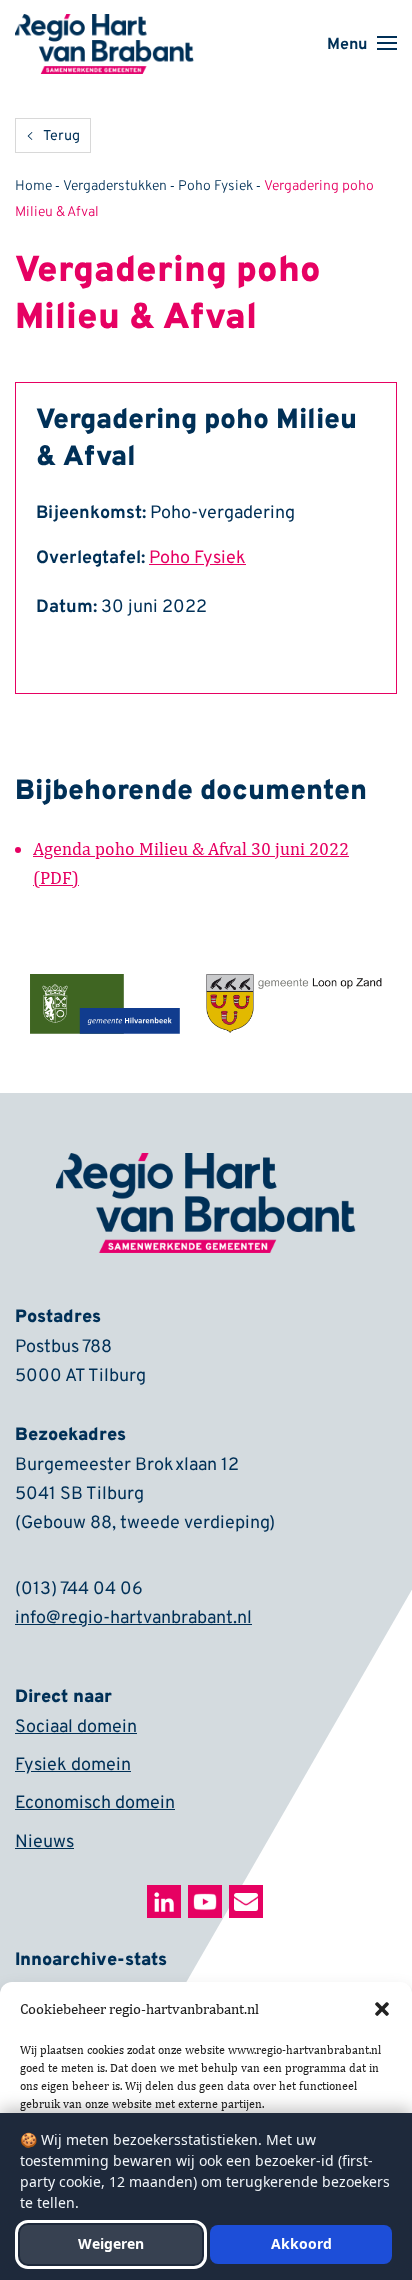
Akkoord (301, 2243)
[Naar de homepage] (104, 27)
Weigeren (111, 2243)
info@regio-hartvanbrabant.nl (133, 1618)
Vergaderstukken (115, 186)
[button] (382, 2009)
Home (33, 186)
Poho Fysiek (215, 186)
